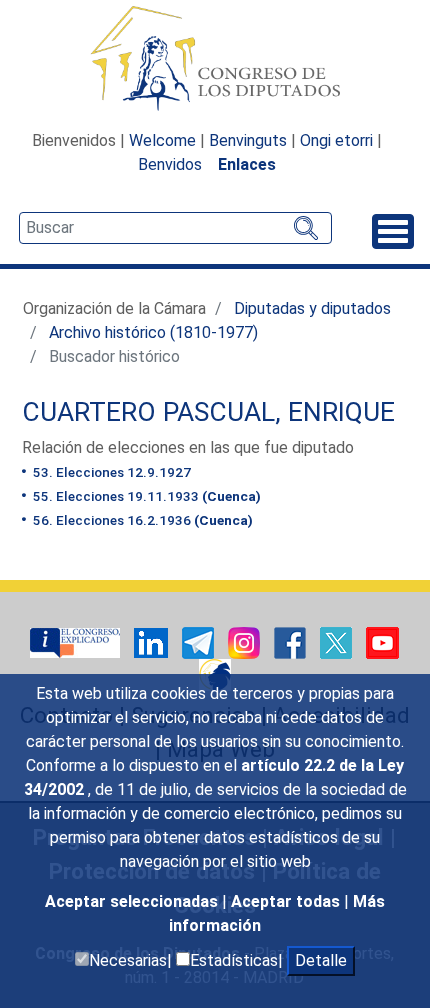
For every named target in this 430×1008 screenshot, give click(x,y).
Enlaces (247, 164)
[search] (175, 228)
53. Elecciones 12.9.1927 (110, 472)
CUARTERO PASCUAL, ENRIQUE (208, 412)
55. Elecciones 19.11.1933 (145, 496)
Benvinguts (248, 140)
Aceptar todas (287, 901)
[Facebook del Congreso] (292, 641)
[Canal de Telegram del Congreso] (200, 641)
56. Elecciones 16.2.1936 (141, 520)
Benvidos (170, 164)
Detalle (321, 960)
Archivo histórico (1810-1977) (153, 332)
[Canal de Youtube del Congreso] (382, 641)
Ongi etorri (336, 140)
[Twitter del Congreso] (338, 641)
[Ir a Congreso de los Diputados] (215, 58)
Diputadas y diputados (312, 308)
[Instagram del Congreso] (246, 641)
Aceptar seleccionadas (133, 901)
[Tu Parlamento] (77, 641)
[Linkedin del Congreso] (153, 641)
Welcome (162, 140)
